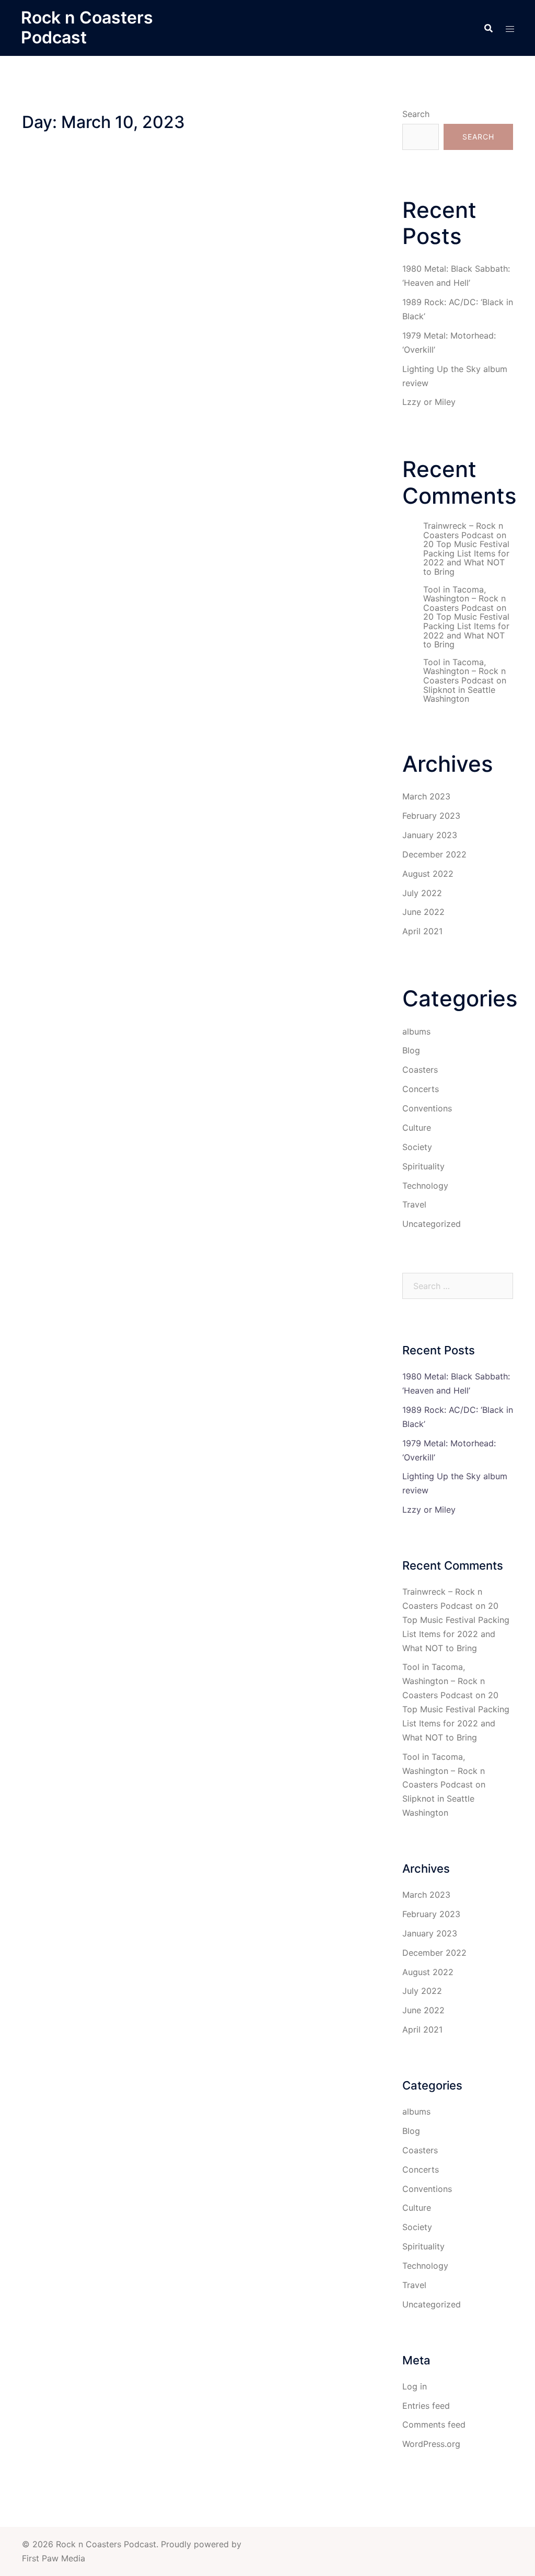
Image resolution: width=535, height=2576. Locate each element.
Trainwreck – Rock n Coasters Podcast (463, 530)
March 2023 (426, 796)
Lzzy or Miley (429, 402)
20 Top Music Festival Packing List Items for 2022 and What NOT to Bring (466, 558)
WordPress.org (431, 2444)
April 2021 (422, 931)
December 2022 (434, 854)
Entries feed (426, 2406)
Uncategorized (432, 1224)
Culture (417, 1128)
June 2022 (423, 912)
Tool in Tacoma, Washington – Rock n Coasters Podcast (464, 599)
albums (416, 1031)
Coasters (420, 1070)
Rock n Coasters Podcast (87, 27)
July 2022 (422, 893)
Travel (414, 1204)
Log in (415, 2386)
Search (416, 114)
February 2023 (431, 816)
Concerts (421, 1089)
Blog (411, 1050)
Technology (425, 1186)
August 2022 (428, 874)
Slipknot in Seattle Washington (459, 694)
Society (417, 1147)
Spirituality (423, 1166)
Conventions (427, 1108)
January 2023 (430, 835)
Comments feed (434, 2424)
